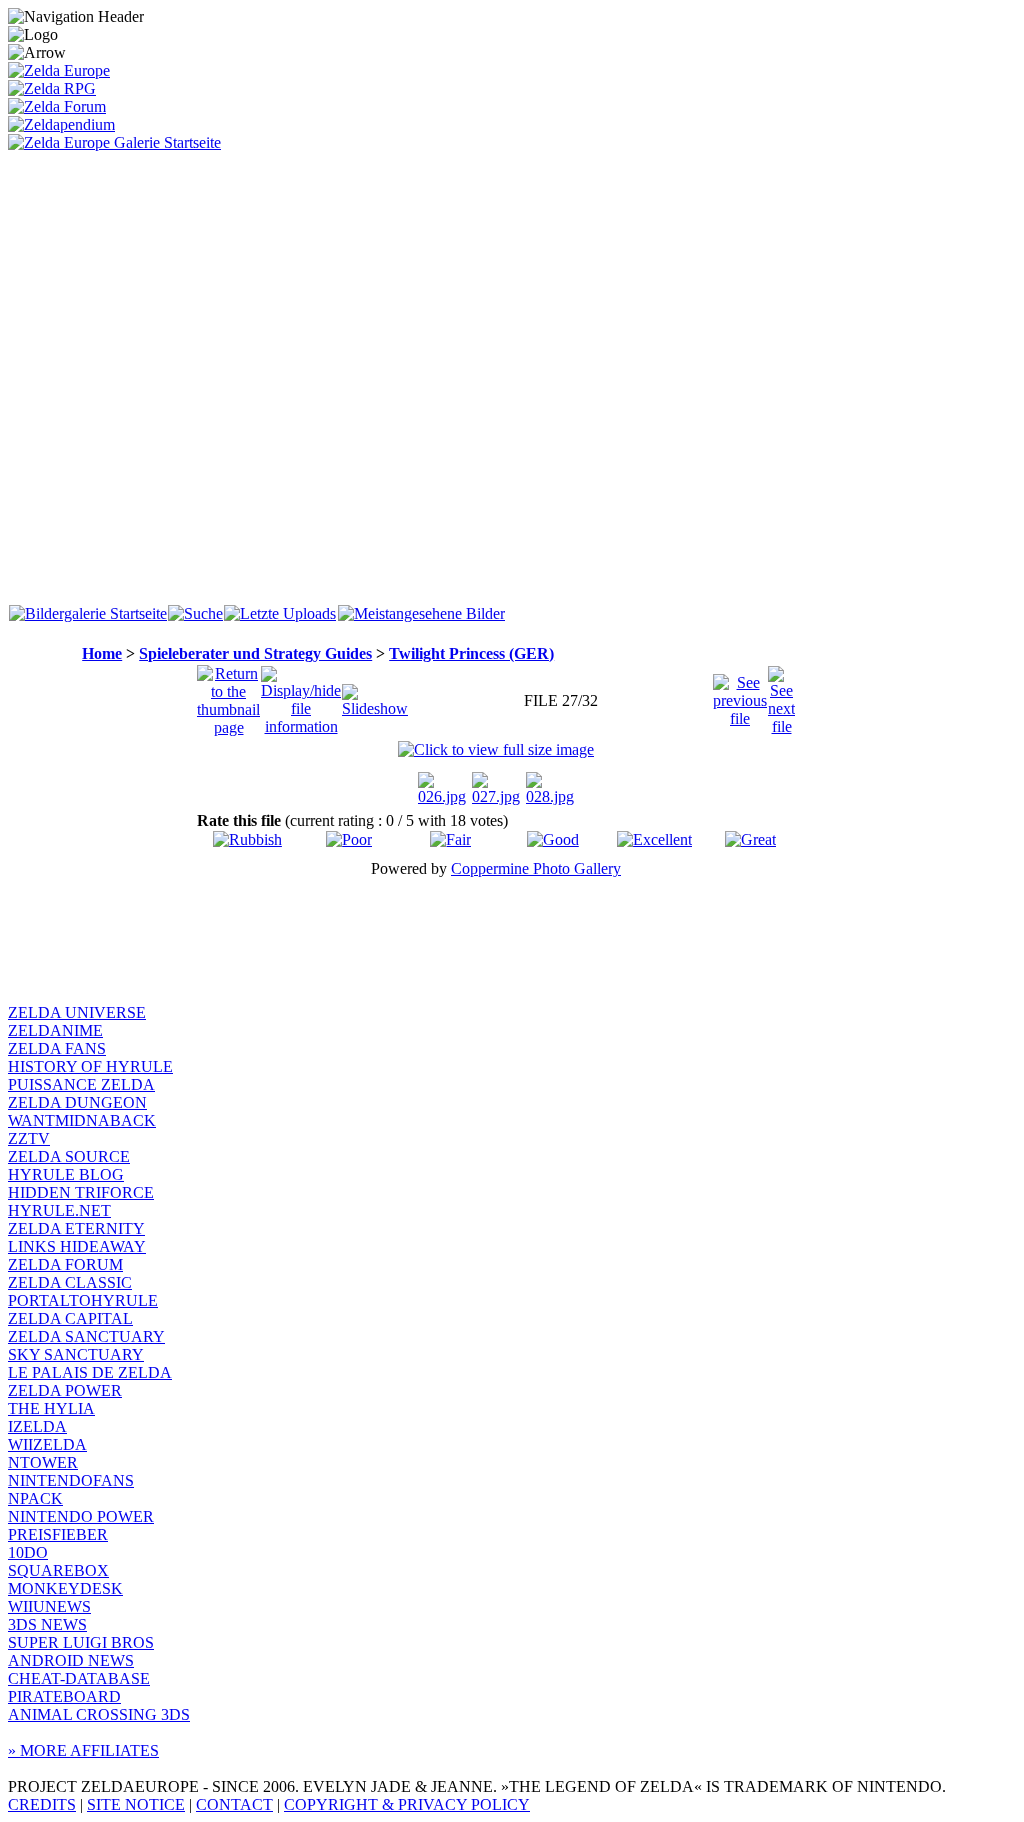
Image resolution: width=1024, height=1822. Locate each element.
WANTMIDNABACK (82, 1120)
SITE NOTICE (136, 1804)
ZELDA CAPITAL (70, 1318)
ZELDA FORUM (65, 1264)
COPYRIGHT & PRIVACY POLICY (407, 1804)
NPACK (35, 1498)
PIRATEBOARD (64, 1696)
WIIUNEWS (49, 1606)
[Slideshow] (375, 695)
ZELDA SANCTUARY (86, 1336)
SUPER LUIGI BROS (81, 1642)
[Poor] (349, 839)
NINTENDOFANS (71, 1480)
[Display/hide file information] (301, 695)
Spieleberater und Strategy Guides (255, 653)
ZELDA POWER (65, 1390)
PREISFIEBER (58, 1534)
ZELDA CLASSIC (70, 1282)
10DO (28, 1552)
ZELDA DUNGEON (77, 1102)
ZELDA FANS (57, 1048)
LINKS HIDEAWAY (77, 1246)
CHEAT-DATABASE (79, 1678)
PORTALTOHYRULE (83, 1300)
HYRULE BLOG (66, 1174)
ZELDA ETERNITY (76, 1228)
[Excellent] (654, 839)
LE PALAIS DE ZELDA (90, 1372)
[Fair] (450, 839)
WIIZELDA (47, 1444)
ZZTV (29, 1138)
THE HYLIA (51, 1408)
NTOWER (43, 1462)
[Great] (750, 839)
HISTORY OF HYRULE (90, 1066)
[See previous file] (740, 695)
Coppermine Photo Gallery (536, 868)
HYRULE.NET (59, 1210)
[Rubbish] (247, 839)
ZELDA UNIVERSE (77, 1012)
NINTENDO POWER (81, 1516)
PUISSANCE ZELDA (81, 1084)
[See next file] (781, 695)
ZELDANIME (55, 1030)
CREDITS (42, 1804)
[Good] (553, 839)
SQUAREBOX (58, 1570)
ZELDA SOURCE (69, 1156)
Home (102, 653)
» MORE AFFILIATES (83, 1750)
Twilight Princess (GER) (471, 653)
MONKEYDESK (65, 1588)
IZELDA (37, 1426)
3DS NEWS (47, 1624)
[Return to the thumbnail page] (228, 695)
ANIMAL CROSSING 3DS (99, 1714)
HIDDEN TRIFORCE (81, 1192)
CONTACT (234, 1804)
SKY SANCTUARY (76, 1354)
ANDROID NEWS (71, 1660)
